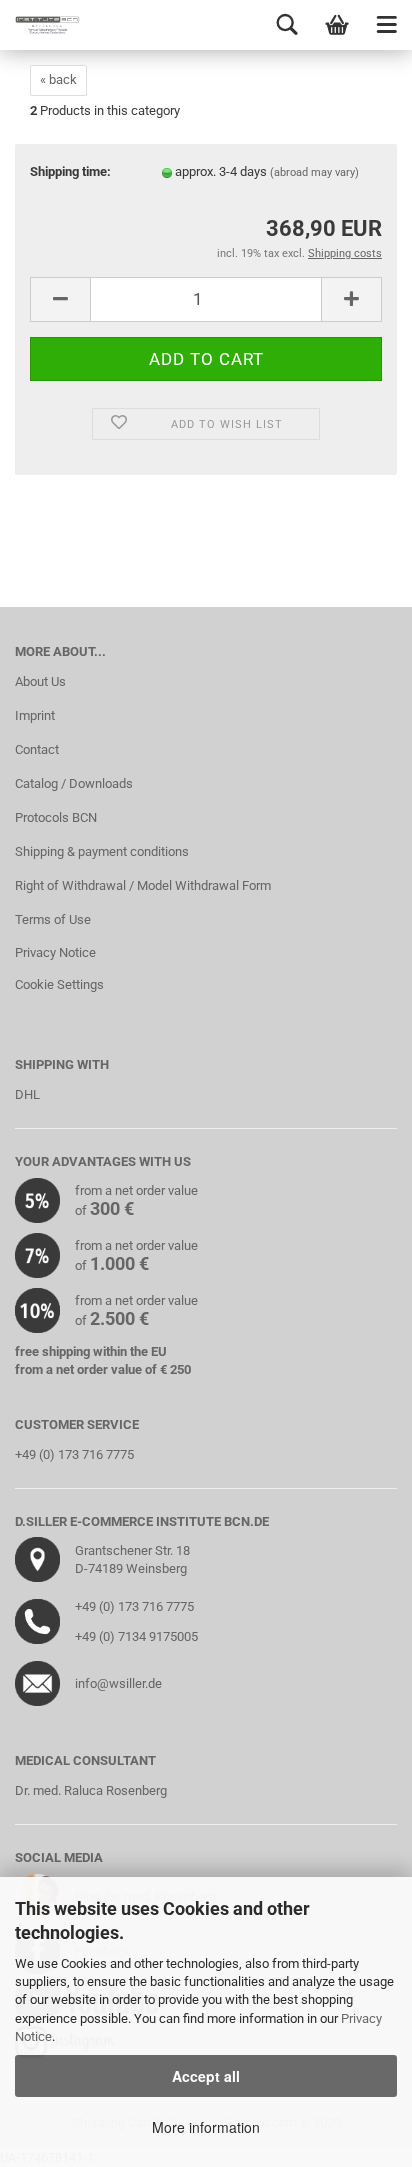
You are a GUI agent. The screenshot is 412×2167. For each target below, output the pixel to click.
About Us (40, 681)
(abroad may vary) (314, 172)
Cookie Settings (59, 984)
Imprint (35, 715)
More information (206, 2127)
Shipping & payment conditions (102, 851)
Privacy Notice (55, 952)
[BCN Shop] (40, 25)
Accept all (206, 2076)
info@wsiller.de (118, 1683)
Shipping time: (70, 171)
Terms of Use (53, 919)
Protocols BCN (56, 817)
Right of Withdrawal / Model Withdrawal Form (143, 885)
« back (58, 79)
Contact (37, 749)
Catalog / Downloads (74, 783)
